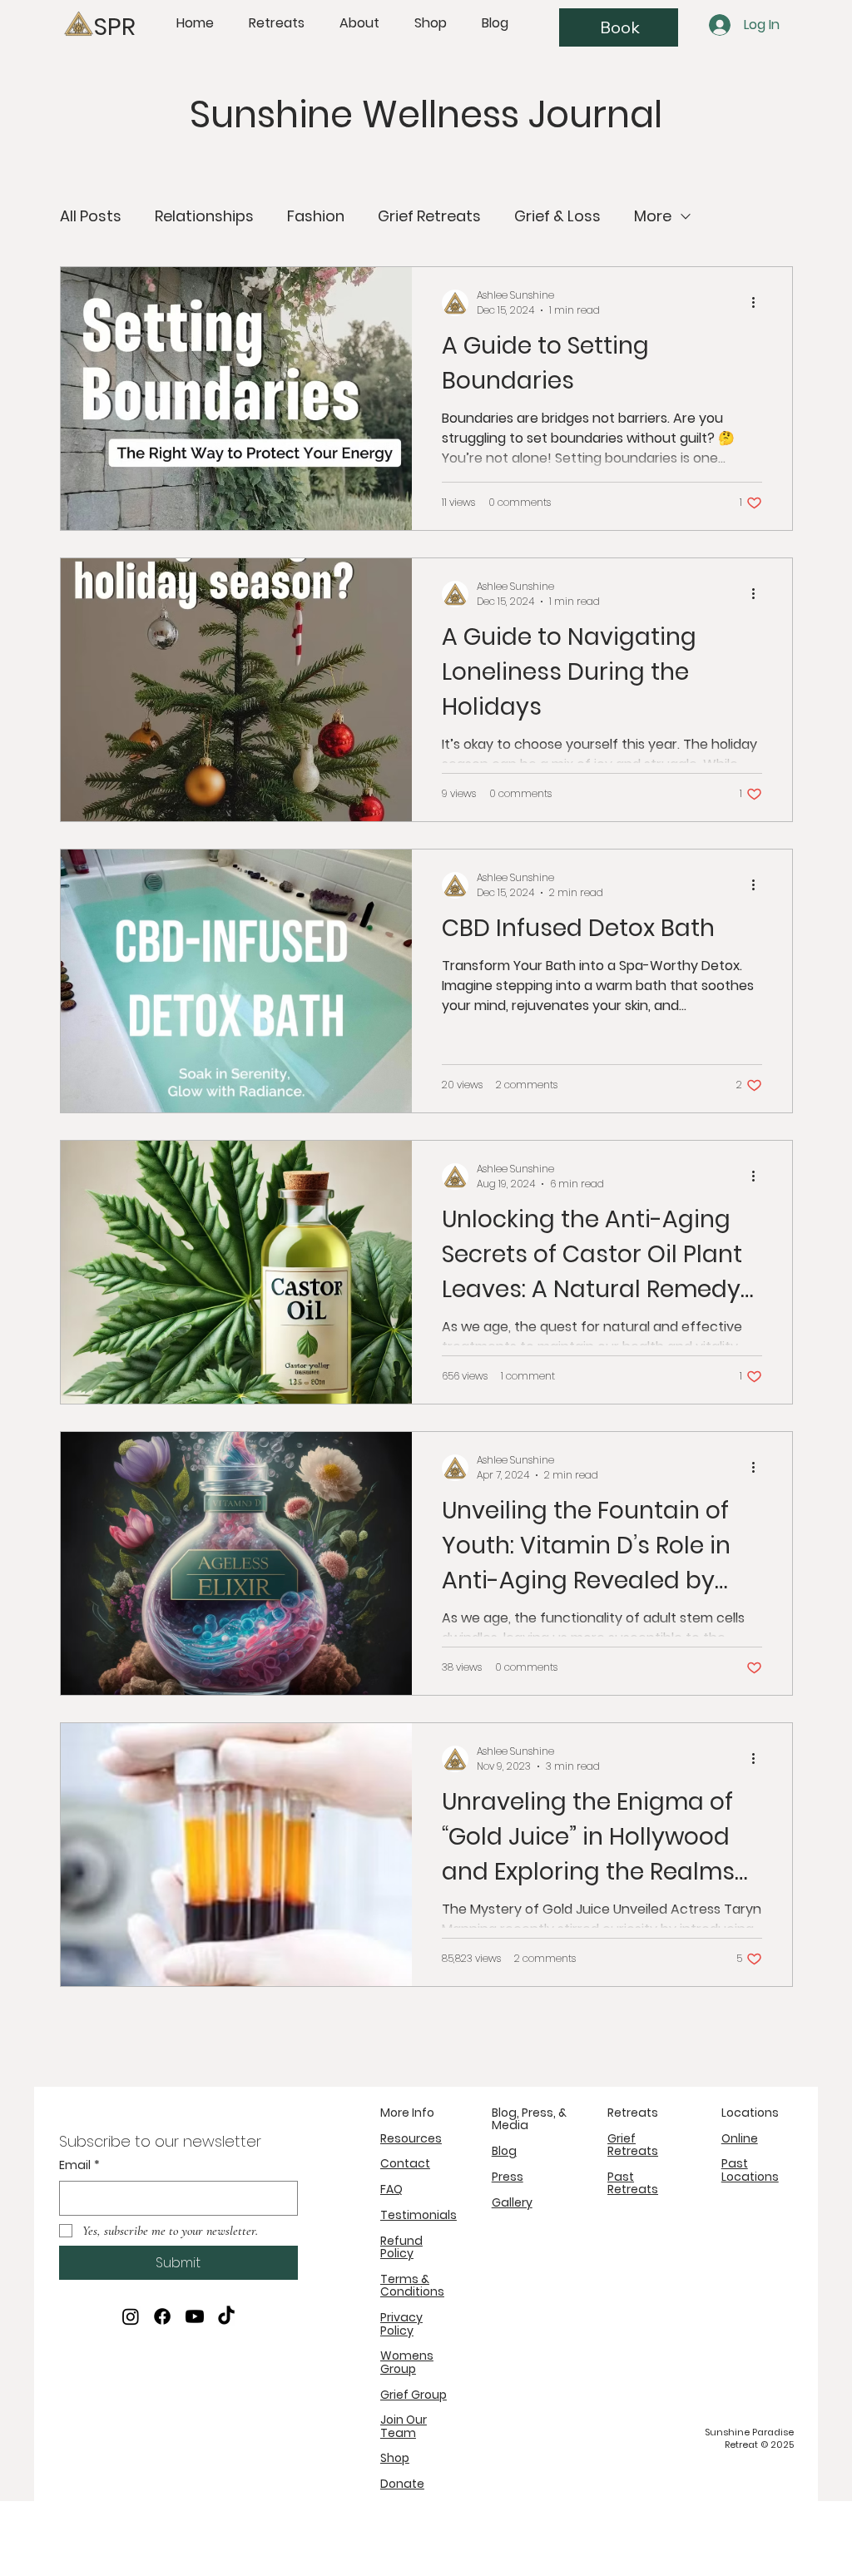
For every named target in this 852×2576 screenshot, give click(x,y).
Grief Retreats (429, 216)
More (653, 216)
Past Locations (750, 2170)
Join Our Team (404, 2426)
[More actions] (760, 303)
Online (740, 2138)
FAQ (391, 2189)
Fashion (316, 216)
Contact (405, 2163)
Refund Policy (401, 2247)
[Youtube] (195, 2316)
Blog (504, 2151)
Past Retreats (633, 2183)
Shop (395, 2458)
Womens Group (407, 2362)
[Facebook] (162, 2316)
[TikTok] (226, 2316)
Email (79, 2165)
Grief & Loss (557, 216)
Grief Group (414, 2395)
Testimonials (419, 2215)
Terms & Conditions (412, 2285)
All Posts (91, 216)
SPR (115, 27)
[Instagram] (131, 2316)
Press (508, 2177)
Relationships (204, 216)
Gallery (512, 2202)
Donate (402, 2484)
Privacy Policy (401, 2323)
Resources (411, 2138)
